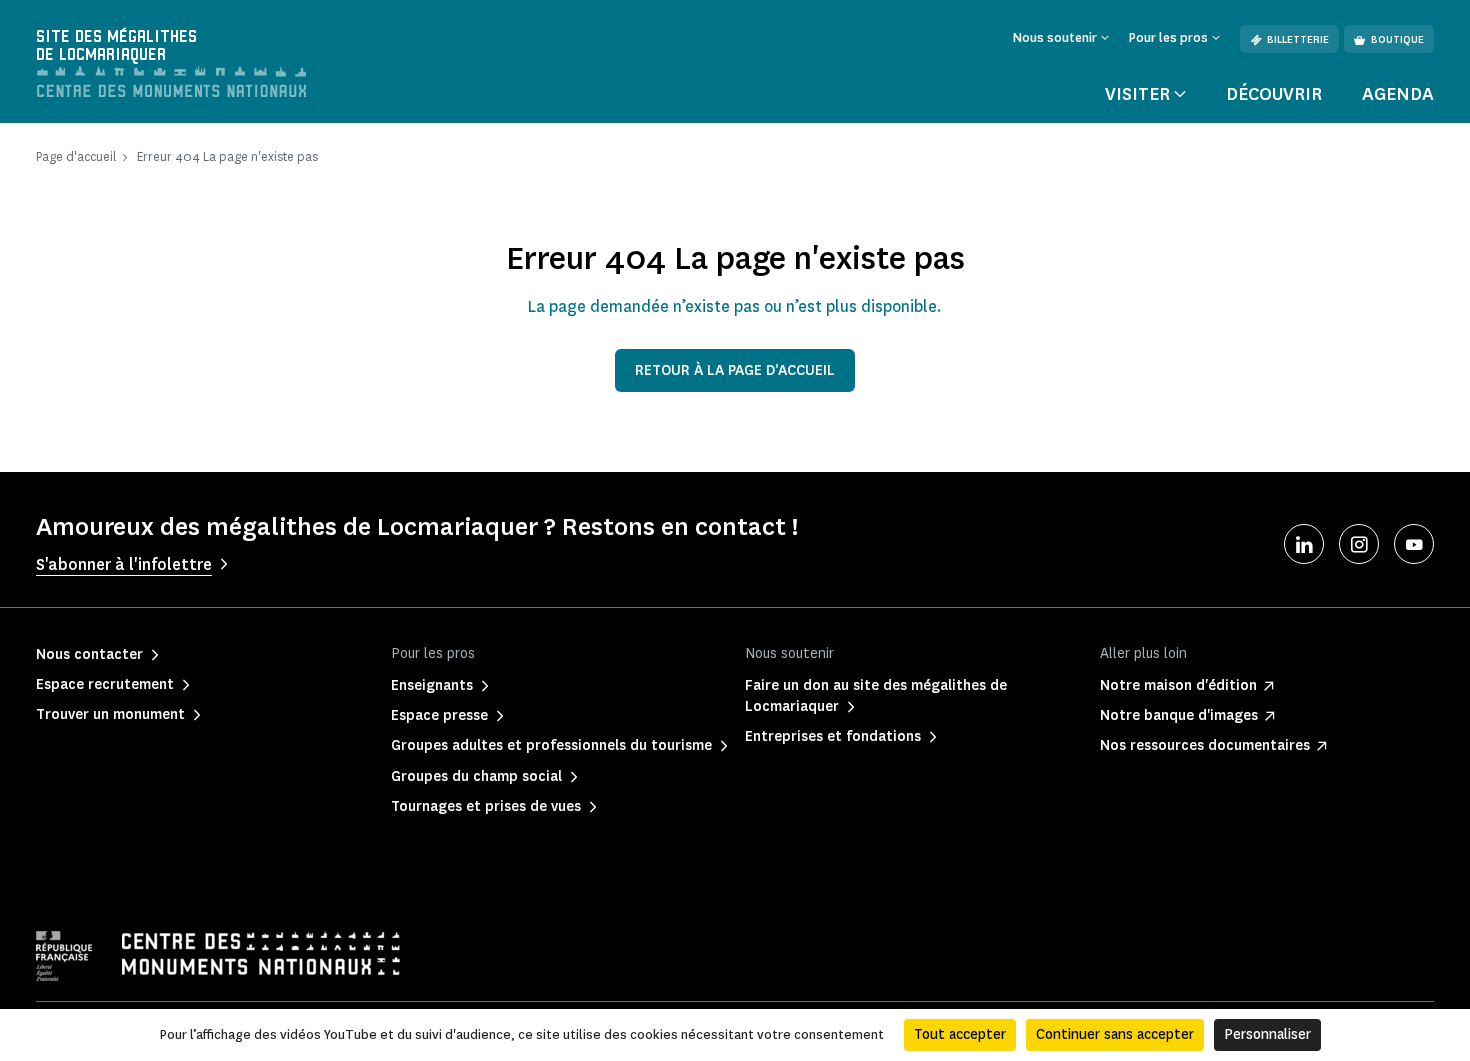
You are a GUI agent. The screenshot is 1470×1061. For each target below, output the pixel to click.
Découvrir (1274, 94)
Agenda (1398, 94)
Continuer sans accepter (1115, 1034)
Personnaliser (1267, 1034)
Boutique (1397, 39)
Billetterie (1298, 39)
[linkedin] (1304, 544)
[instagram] (1359, 544)
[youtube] (1414, 544)
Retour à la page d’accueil (735, 370)
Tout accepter (960, 1034)
